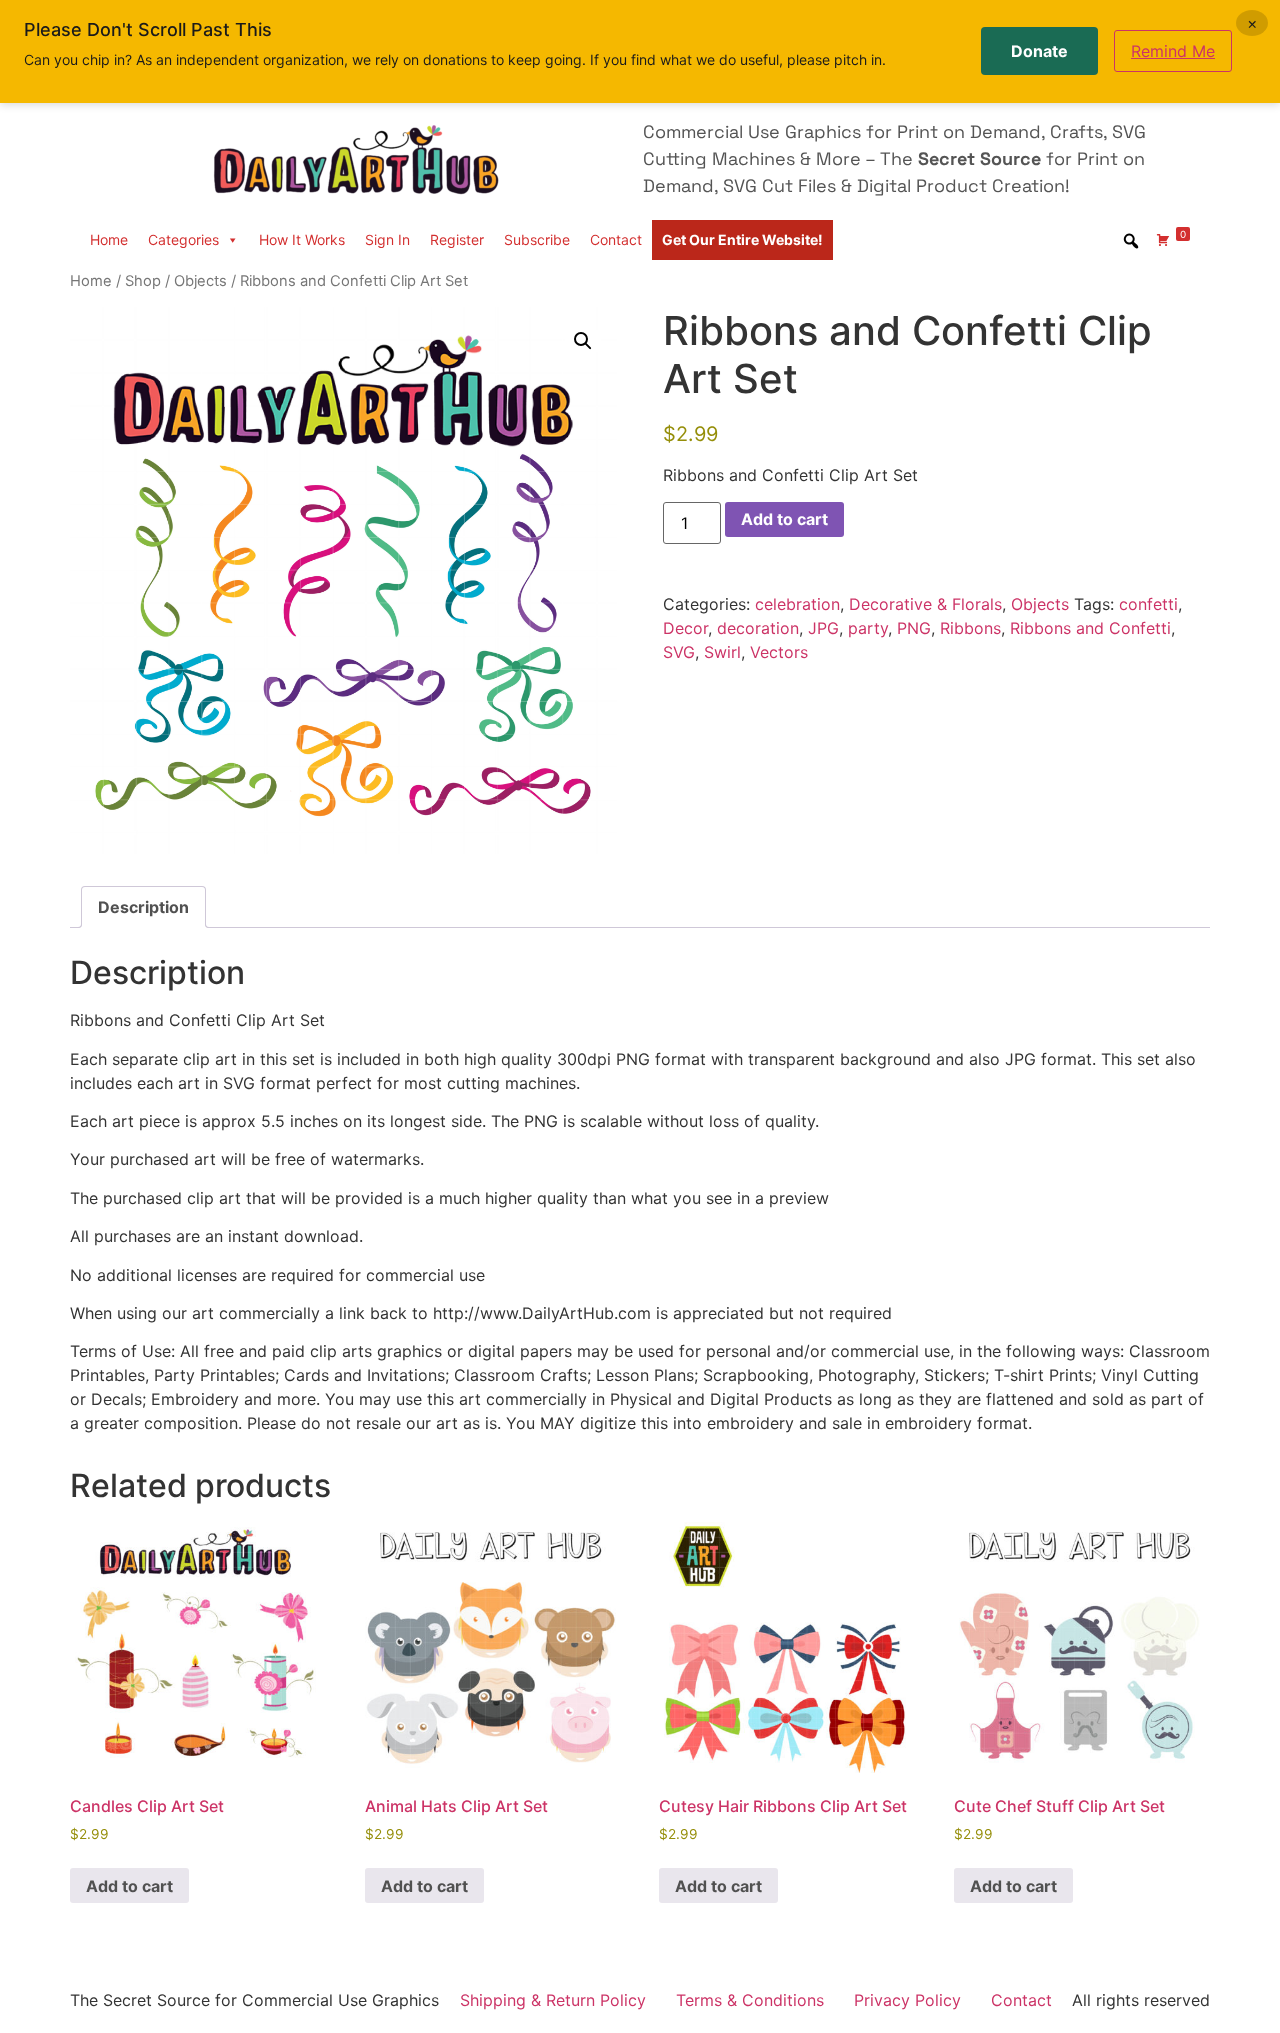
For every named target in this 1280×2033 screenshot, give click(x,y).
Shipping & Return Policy (553, 2000)
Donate (1039, 51)
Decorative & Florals (925, 604)
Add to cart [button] (129, 1886)
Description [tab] (143, 907)
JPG (823, 628)
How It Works (302, 239)
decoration (758, 628)
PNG (914, 628)
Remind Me (1173, 51)
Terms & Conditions (750, 2000)
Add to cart (784, 519)
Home (109, 239)
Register (457, 239)
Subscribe (537, 239)
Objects (200, 281)
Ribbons (970, 628)
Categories (183, 239)
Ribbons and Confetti (1090, 628)
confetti (1148, 604)
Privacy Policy (907, 2000)
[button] (583, 341)
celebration (797, 604)
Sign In (387, 239)
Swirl (722, 652)
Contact (616, 239)
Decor (685, 628)
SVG (679, 652)
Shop (143, 281)
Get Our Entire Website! (742, 239)
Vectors (779, 652)
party (868, 628)
